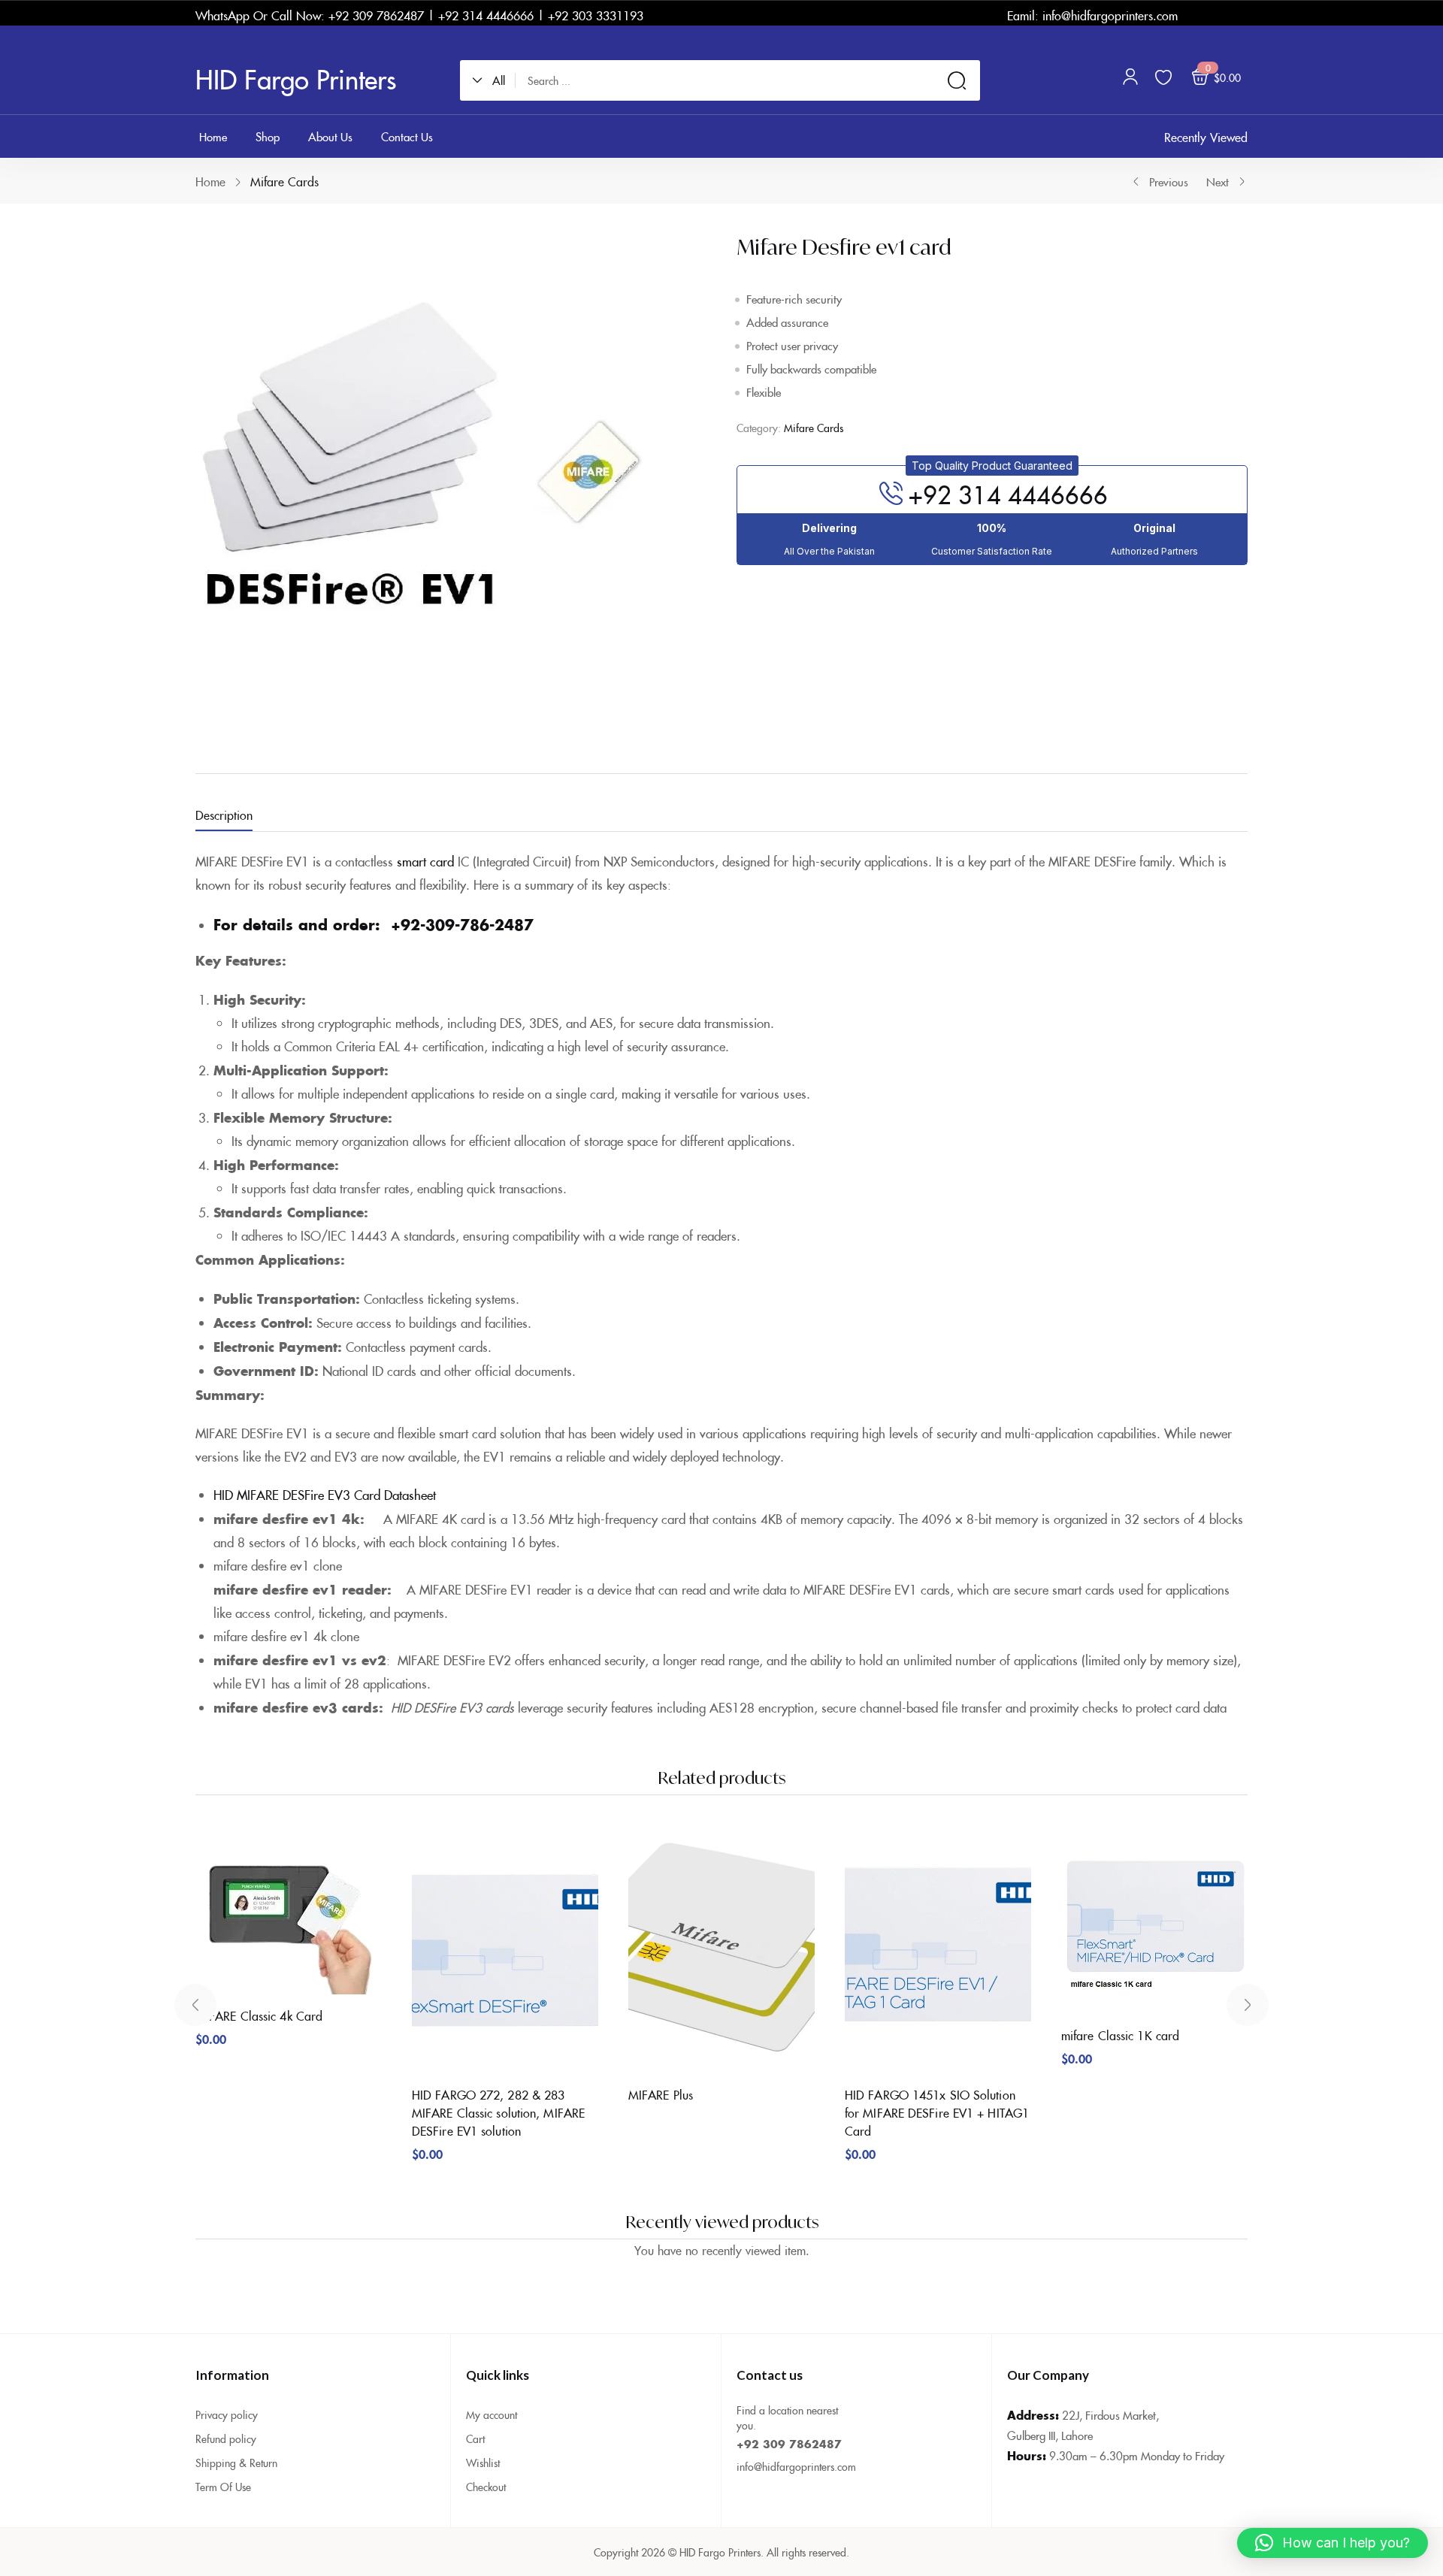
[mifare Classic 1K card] (1154, 1920)
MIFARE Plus (661, 2094)
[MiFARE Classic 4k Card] (289, 1910)
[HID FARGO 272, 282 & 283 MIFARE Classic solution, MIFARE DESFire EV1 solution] (505, 1949)
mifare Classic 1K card (1120, 2035)
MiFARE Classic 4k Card (259, 2015)
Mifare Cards (284, 181)
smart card (425, 861)
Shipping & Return (236, 2463)
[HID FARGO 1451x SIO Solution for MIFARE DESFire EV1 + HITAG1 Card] (938, 1949)
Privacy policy (227, 2414)
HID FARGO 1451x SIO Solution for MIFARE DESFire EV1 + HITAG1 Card (937, 2112)
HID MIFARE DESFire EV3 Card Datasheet (325, 1495)
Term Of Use (223, 2487)
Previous (1169, 181)
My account (492, 2414)
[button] (494, 80)
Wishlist (483, 2463)
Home (210, 181)
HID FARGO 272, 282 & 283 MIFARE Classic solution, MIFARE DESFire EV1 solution (498, 2112)
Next (1218, 181)
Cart (475, 2438)
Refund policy (226, 2438)
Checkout (486, 2487)
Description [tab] (224, 815)
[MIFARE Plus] (721, 1949)
